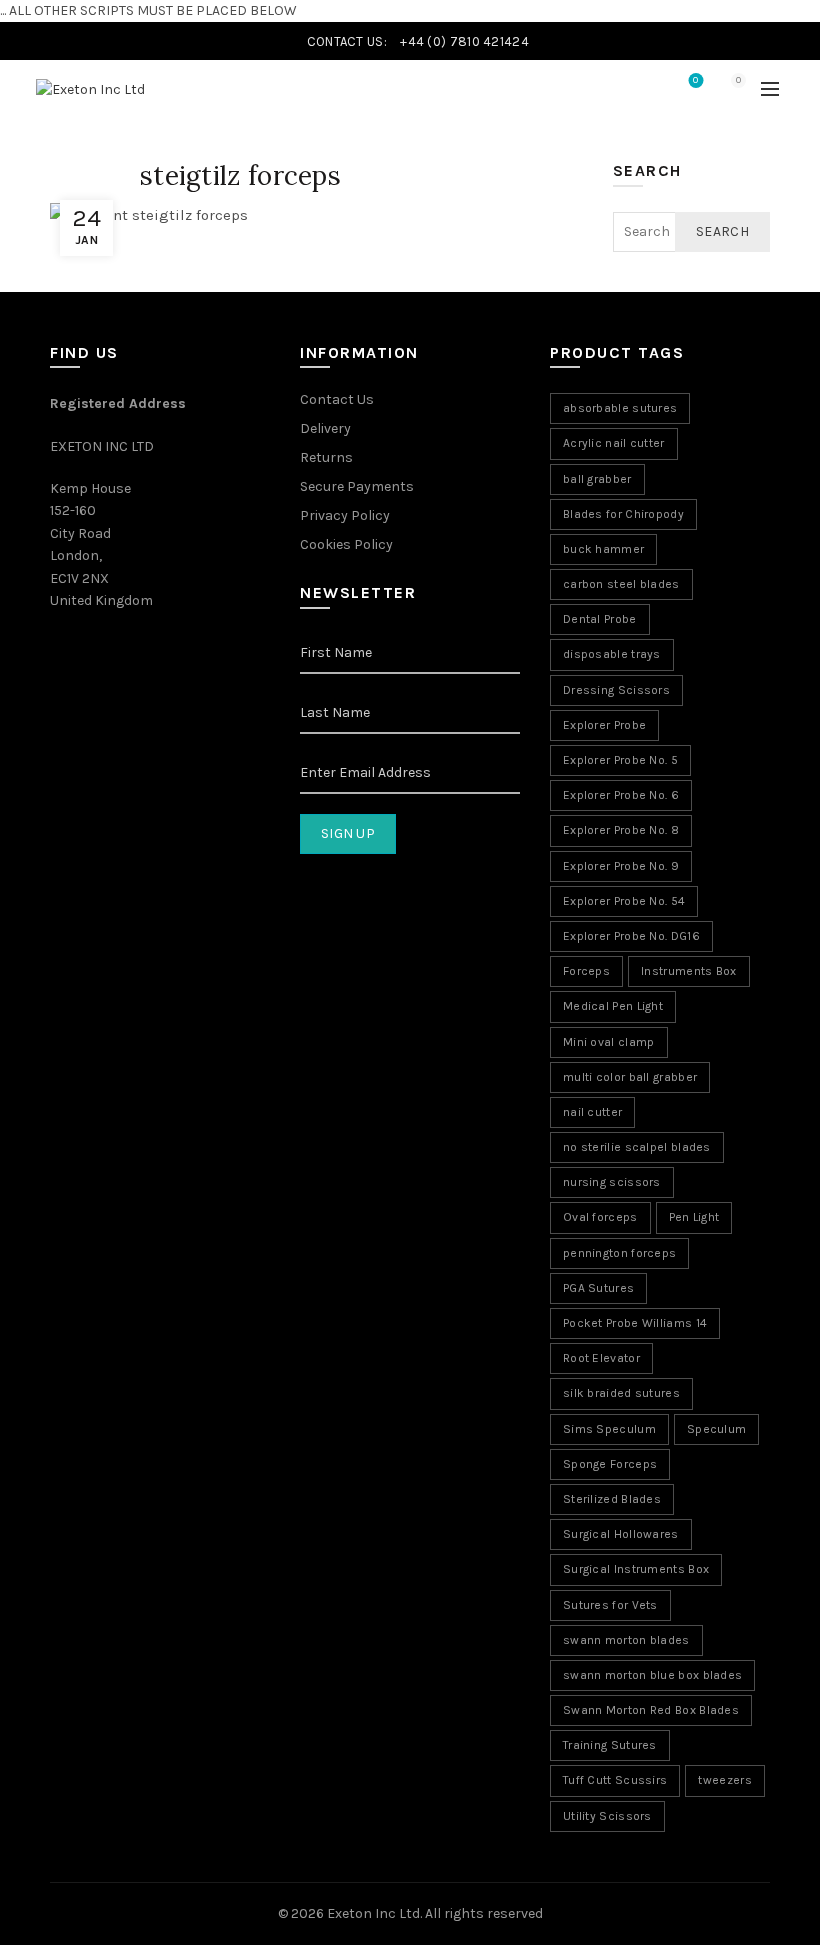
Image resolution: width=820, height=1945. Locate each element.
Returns (326, 457)
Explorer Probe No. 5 (620, 760)
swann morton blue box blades (652, 1675)
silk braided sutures (621, 1393)
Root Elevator (601, 1358)
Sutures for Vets (610, 1605)
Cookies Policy (346, 544)
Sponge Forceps (610, 1464)
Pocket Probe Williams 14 (635, 1323)
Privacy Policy (345, 515)
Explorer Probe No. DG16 (631, 936)
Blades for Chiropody (623, 514)
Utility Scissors (607, 1816)
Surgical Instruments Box (636, 1569)
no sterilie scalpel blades (637, 1147)
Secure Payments (357, 486)
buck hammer (603, 549)
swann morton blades (626, 1640)
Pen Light (694, 1217)
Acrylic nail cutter (614, 443)
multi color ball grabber (630, 1077)
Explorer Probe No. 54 (624, 901)
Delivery (325, 428)
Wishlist (695, 80)
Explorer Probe (604, 725)
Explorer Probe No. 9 (621, 866)
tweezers (724, 1780)
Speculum (716, 1429)
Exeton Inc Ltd (373, 1913)
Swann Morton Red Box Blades (651, 1710)
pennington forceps (619, 1253)
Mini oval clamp (609, 1042)
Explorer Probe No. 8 (621, 830)
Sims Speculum (609, 1429)
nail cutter (592, 1112)
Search (722, 231)
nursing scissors (612, 1182)
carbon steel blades (621, 584)
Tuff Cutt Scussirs (615, 1780)
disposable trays (612, 654)
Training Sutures (610, 1745)
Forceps (586, 971)
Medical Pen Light (613, 1006)
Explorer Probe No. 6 (621, 795)
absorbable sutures (620, 408)
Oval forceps (600, 1217)
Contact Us (337, 399)
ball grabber (597, 479)
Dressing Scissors (616, 690)
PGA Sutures (598, 1288)
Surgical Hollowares (621, 1534)
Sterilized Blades (612, 1499)
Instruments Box (689, 971)
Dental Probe (600, 619)
